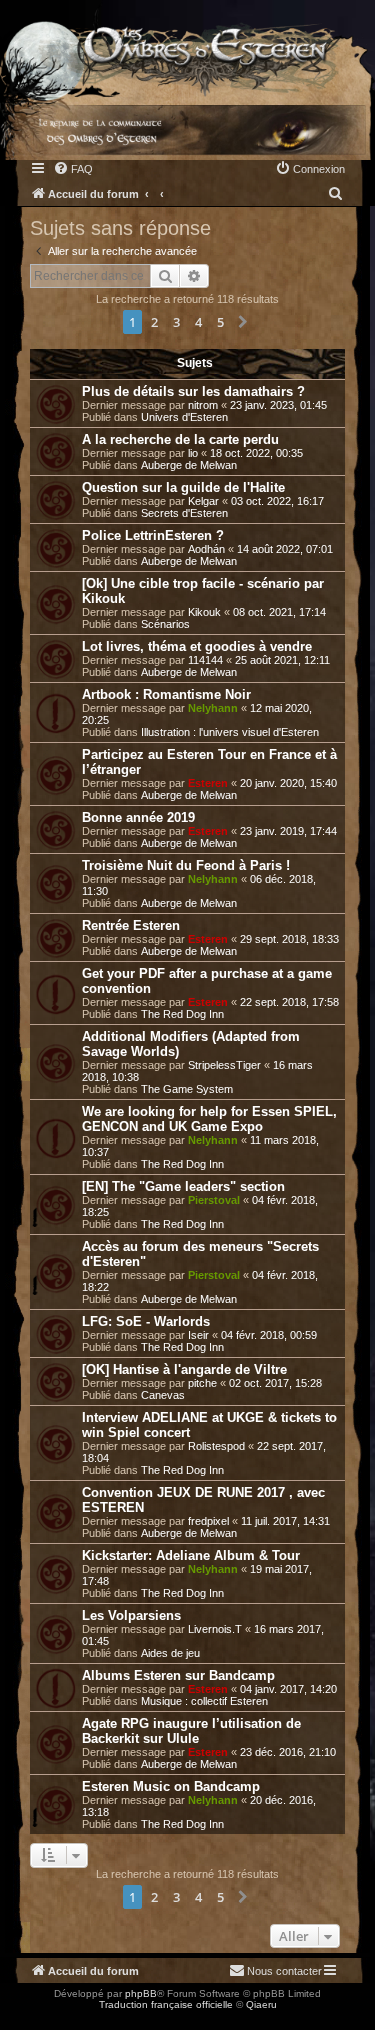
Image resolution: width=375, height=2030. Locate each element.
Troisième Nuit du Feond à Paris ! (186, 865)
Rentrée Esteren (131, 925)
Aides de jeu (170, 1653)
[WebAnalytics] (40, 2022)
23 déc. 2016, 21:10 (288, 1752)
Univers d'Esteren (184, 417)
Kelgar (203, 501)
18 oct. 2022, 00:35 (256, 453)
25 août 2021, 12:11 (282, 660)
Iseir (198, 1335)
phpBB (141, 1993)
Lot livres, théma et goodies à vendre (197, 646)
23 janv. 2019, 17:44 (288, 831)
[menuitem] (73, 169)
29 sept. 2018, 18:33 (289, 939)
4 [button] (198, 322)
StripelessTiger (224, 1065)
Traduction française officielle (166, 2004)
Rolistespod (216, 1446)
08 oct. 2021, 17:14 (279, 612)
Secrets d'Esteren (184, 513)
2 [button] (154, 322)
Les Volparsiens (131, 1615)
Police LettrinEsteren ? (153, 535)
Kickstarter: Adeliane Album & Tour (191, 1555)
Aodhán (206, 549)
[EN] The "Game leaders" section (183, 1186)
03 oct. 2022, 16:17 (277, 501)
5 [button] (220, 322)
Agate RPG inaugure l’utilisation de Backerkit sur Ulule (191, 1731)
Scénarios (165, 624)
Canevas (163, 1395)
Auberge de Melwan (189, 465)
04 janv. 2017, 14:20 (288, 1689)
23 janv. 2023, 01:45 (278, 405)
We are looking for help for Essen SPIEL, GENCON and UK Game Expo (209, 1119)
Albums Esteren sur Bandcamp (178, 1675)
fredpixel (208, 1521)
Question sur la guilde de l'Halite (183, 487)
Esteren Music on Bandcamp (171, 1786)
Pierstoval (214, 1200)
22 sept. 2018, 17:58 (289, 1002)
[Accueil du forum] (187, 48)
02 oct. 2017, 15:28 (275, 1383)
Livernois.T (215, 1629)
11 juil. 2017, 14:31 (285, 1521)
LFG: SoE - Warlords (146, 1321)
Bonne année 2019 (138, 817)
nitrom (203, 405)
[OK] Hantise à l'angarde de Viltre (184, 1369)
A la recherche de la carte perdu (180, 439)
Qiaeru (261, 2004)
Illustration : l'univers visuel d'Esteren (230, 732)
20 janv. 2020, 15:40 (288, 783)
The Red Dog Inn (182, 1014)
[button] (243, 322)
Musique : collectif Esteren (204, 1701)
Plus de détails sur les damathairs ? (193, 391)
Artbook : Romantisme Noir (166, 694)
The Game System (187, 1089)
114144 (205, 660)
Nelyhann (213, 708)
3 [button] (176, 322)
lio (193, 453)
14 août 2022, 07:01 (285, 549)
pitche (202, 1383)
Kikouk (204, 612)
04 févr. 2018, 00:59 (269, 1335)
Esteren (208, 783)
